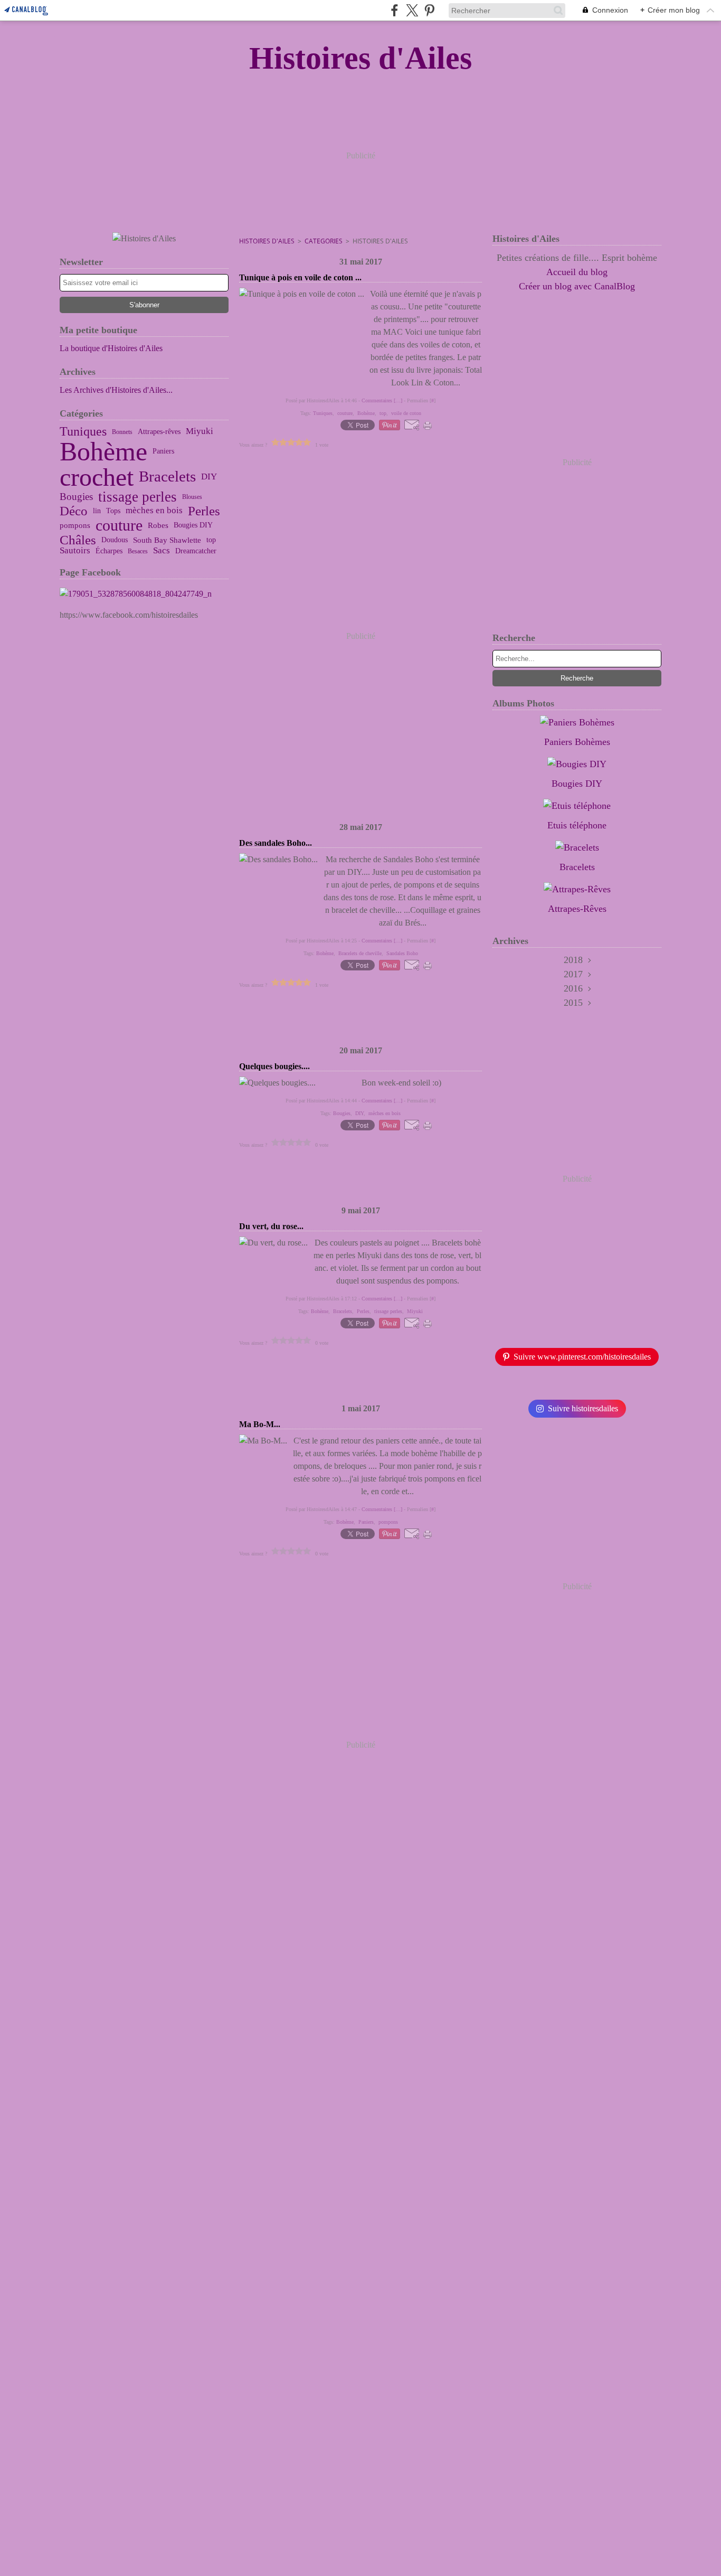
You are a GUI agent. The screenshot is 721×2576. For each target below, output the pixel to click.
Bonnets (122, 432)
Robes (158, 525)
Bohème (103, 451)
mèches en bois (154, 511)
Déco (74, 511)
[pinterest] (429, 10)
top (211, 540)
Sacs (162, 551)
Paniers (163, 451)
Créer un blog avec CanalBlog (577, 286)
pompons (75, 525)
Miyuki (200, 432)
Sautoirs (75, 551)
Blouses (192, 497)
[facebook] (395, 10)
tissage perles (137, 497)
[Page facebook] (144, 594)
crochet (97, 477)
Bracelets (167, 477)
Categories (324, 241)
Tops (113, 511)
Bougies (76, 497)
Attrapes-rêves (159, 432)
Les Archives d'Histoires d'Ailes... (116, 390)
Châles (78, 540)
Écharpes (109, 551)
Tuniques (83, 432)
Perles (204, 511)
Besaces (138, 551)
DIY (209, 477)
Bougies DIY (193, 525)
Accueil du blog (577, 272)
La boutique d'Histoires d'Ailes (111, 348)
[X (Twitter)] (412, 10)
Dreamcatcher (196, 551)
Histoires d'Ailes (267, 241)
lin (97, 511)
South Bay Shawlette (167, 540)
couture (119, 525)
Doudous (115, 540)
